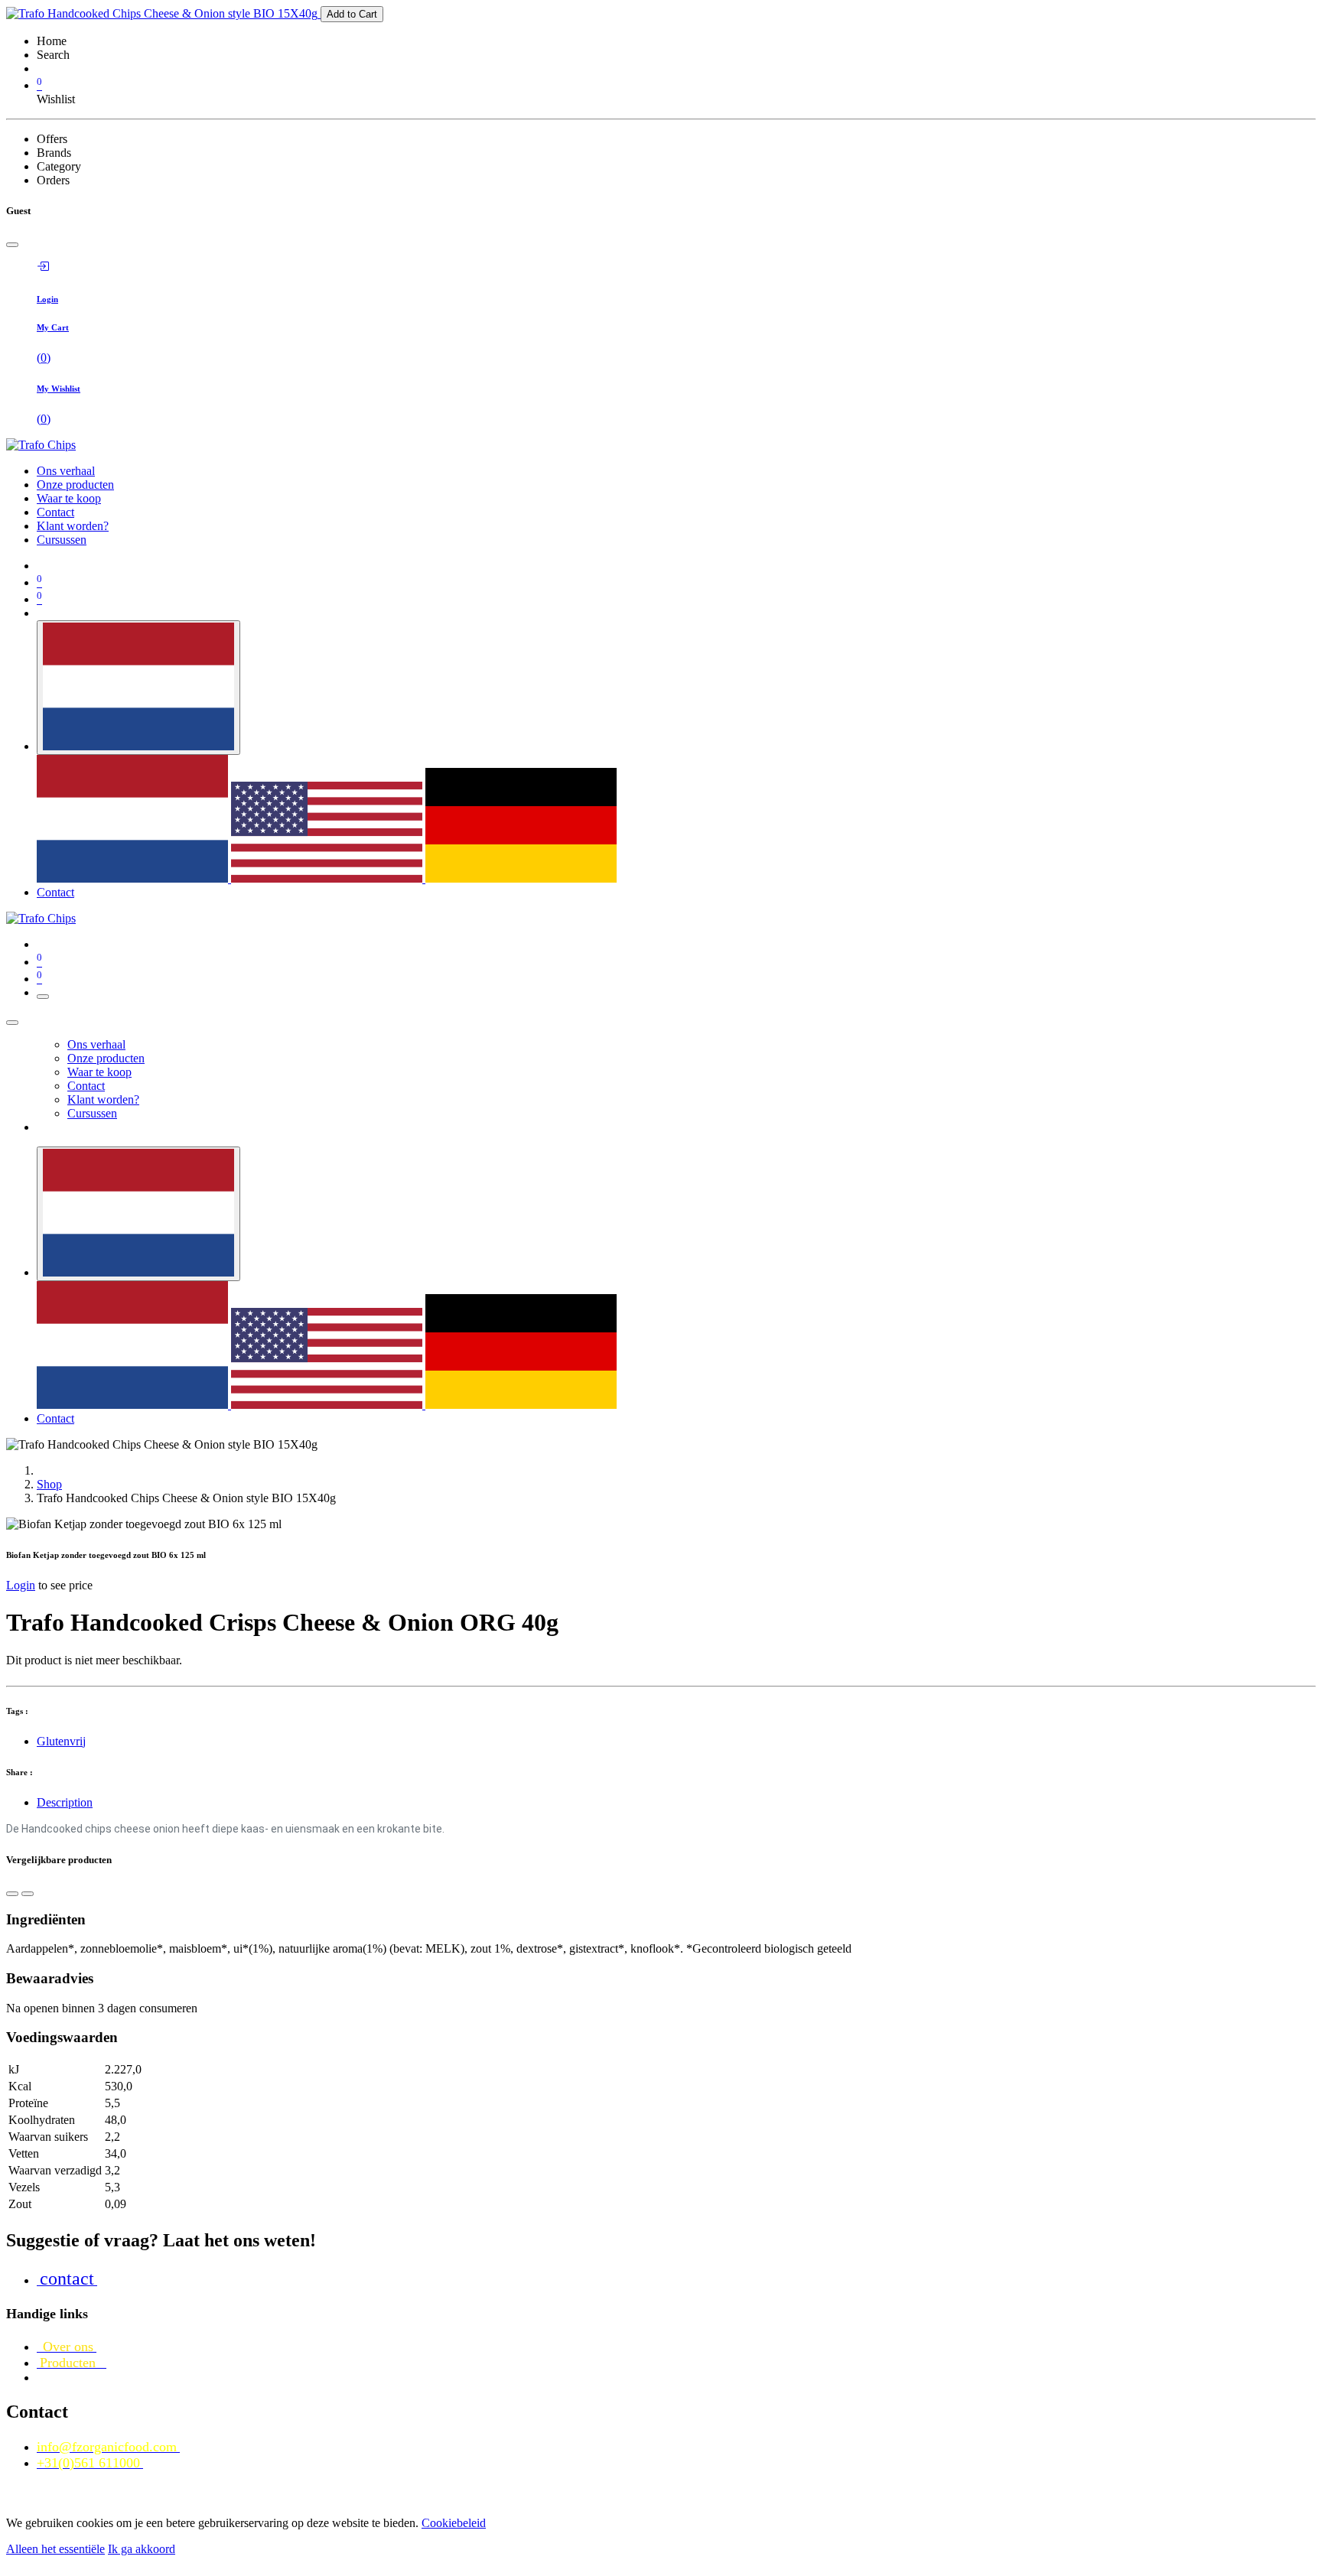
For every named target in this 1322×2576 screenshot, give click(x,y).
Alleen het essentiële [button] (55, 2549)
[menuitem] (66, 471)
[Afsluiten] (12, 1023)
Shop (49, 1484)
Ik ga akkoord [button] (142, 2549)
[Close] (12, 245)
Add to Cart (352, 14)
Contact (55, 892)
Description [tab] (65, 1802)
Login (21, 1585)
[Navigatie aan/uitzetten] (43, 997)
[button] (12, 1894)
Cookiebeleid (454, 2523)
